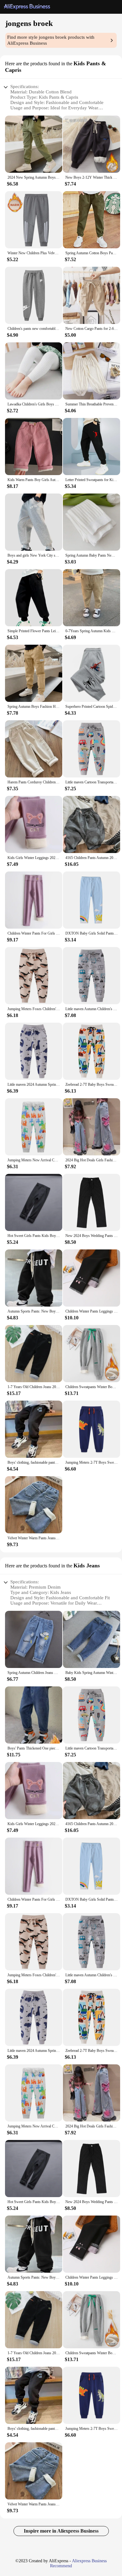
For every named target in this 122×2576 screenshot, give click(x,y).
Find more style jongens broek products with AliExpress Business (51, 40)
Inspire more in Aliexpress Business (61, 2531)
